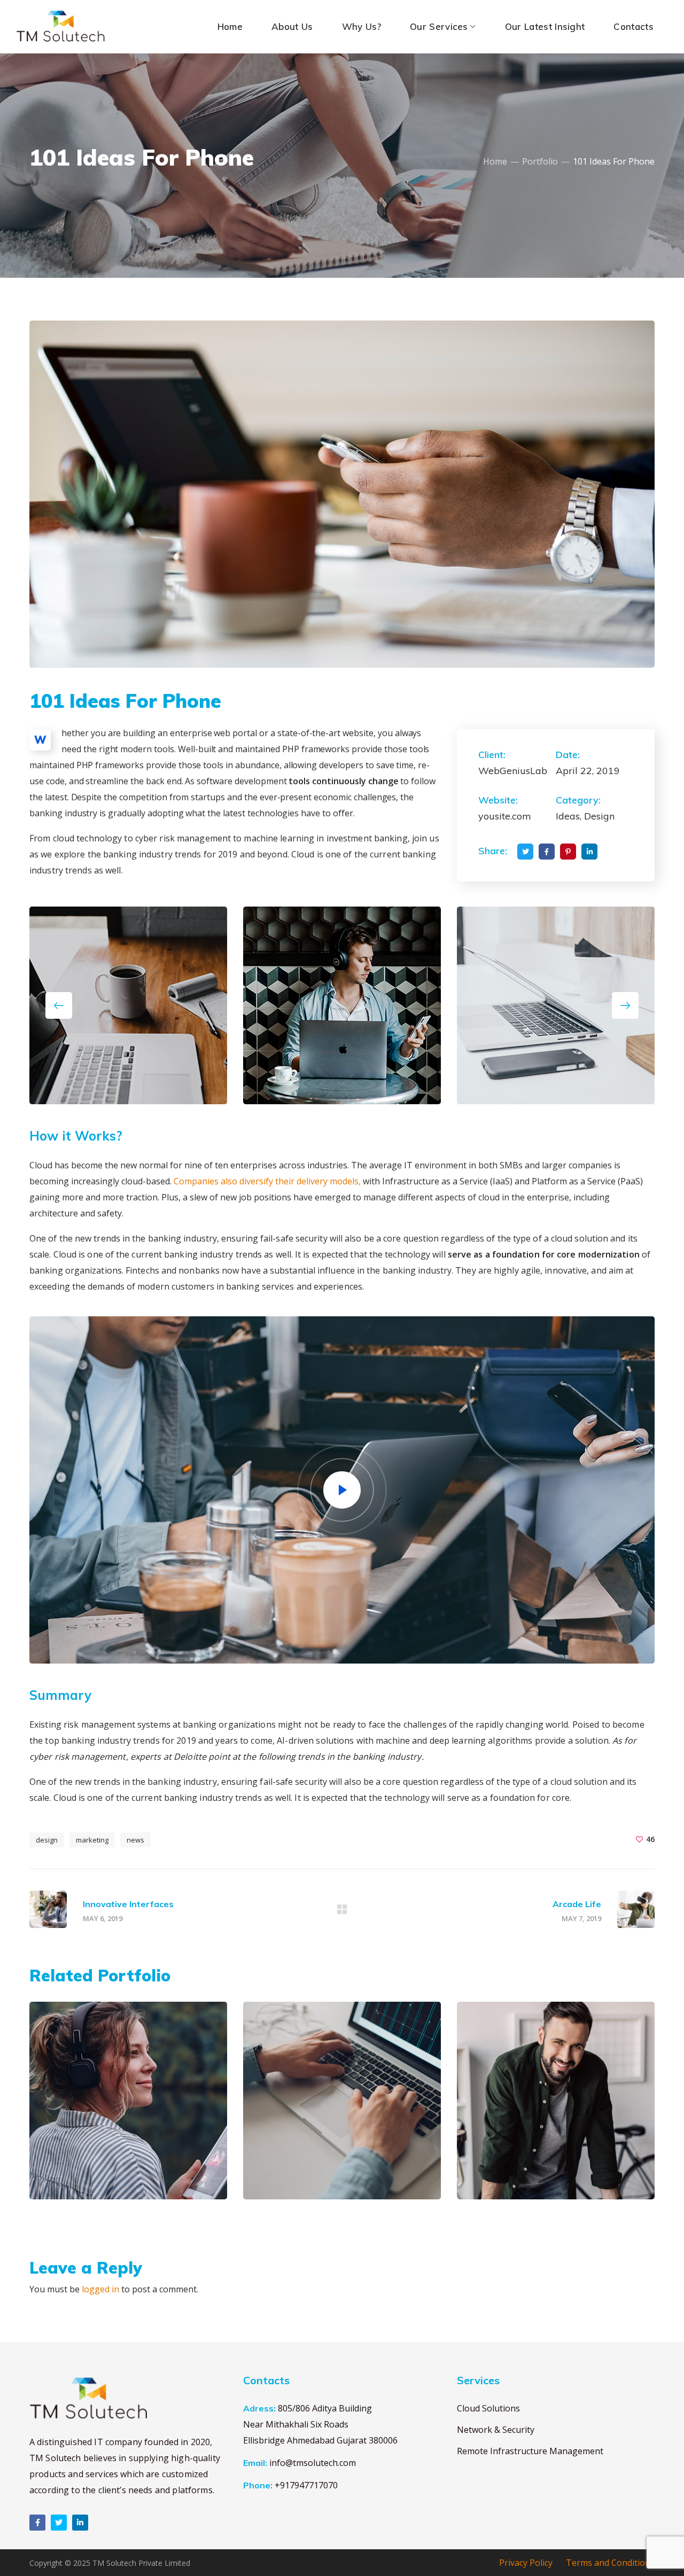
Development (330, 2152)
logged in (100, 2289)
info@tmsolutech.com (313, 2463)
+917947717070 (306, 2485)
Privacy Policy (526, 2563)
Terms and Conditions (610, 2563)
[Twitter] (59, 2523)
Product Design (107, 2169)
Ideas (101, 2152)
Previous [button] (59, 1005)
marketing (92, 1840)
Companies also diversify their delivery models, (267, 1181)
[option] (128, 2109)
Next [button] (625, 1005)
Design (72, 2152)
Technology (542, 2152)
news (135, 1840)
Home (495, 161)
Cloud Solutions (488, 2408)
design (47, 1840)
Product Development (340, 2169)
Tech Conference (538, 2169)
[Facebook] (37, 2523)
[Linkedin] (80, 2523)
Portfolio (540, 161)
